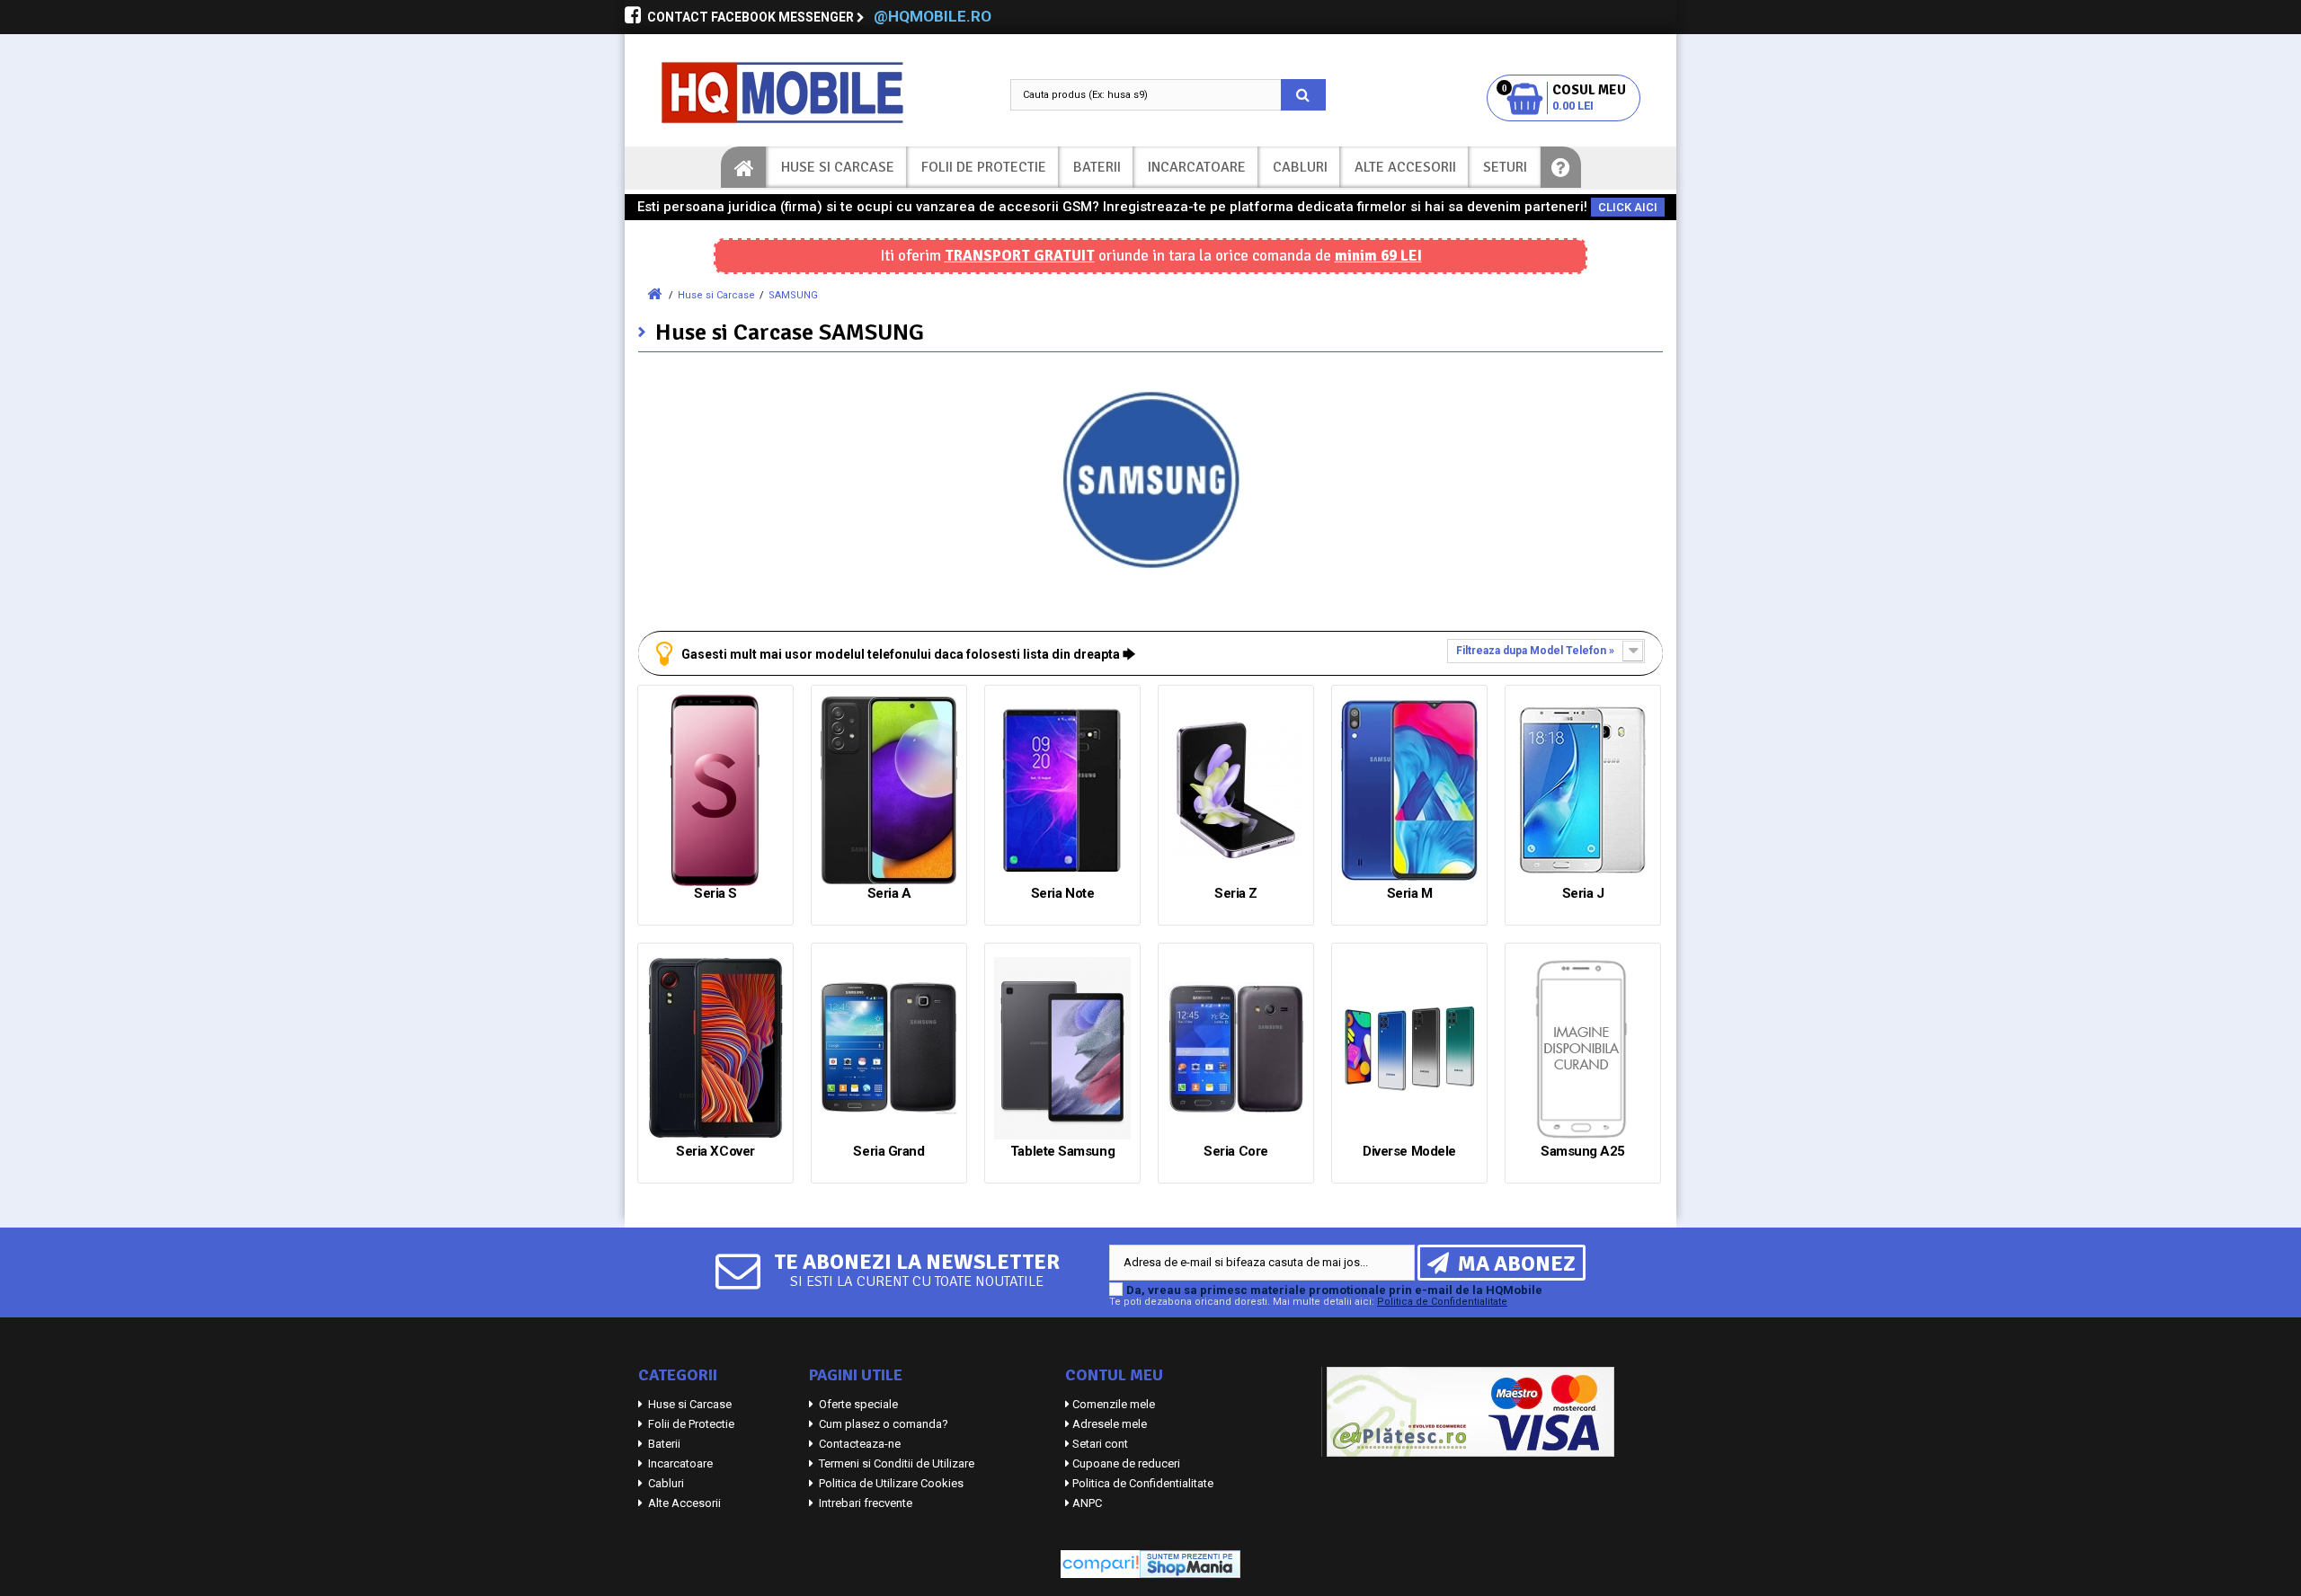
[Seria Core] (1236, 1048)
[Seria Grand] (889, 1048)
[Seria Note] (1062, 790)
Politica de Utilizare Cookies (890, 1483)
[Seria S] (715, 790)
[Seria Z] (1236, 790)
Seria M (1410, 893)
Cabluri (1300, 167)
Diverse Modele (1409, 1151)
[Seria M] (1409, 790)
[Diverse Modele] (1409, 1048)
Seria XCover (715, 1151)
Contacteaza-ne (858, 1444)
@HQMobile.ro (933, 16)
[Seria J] (1583, 790)
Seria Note (1063, 893)
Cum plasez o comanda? (882, 1424)
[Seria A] (889, 790)
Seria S (715, 893)
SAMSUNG (793, 295)
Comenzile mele (1114, 1404)
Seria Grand (888, 1151)
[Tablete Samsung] (1062, 1048)
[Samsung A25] (1583, 1048)
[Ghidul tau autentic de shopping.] (1100, 1563)
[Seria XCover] (715, 1048)
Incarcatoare (1197, 167)
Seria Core (1236, 1151)
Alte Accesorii (1405, 167)
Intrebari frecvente (864, 1503)
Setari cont (1100, 1444)
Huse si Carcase (838, 167)
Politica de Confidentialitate (1442, 1302)
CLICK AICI (1628, 207)
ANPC (1087, 1503)
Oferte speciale (857, 1404)
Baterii (1097, 167)
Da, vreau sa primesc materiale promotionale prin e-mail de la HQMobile (1334, 1290)
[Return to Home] (654, 294)
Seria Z (1236, 893)
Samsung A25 (1583, 1151)
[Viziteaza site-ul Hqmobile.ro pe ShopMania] (1190, 1563)
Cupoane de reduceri (1126, 1463)
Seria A (889, 893)
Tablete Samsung (1062, 1151)
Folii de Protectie (984, 167)
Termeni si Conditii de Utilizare (895, 1463)
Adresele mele (1110, 1424)
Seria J (1583, 893)
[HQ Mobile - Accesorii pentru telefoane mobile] (800, 93)
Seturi (1505, 167)
